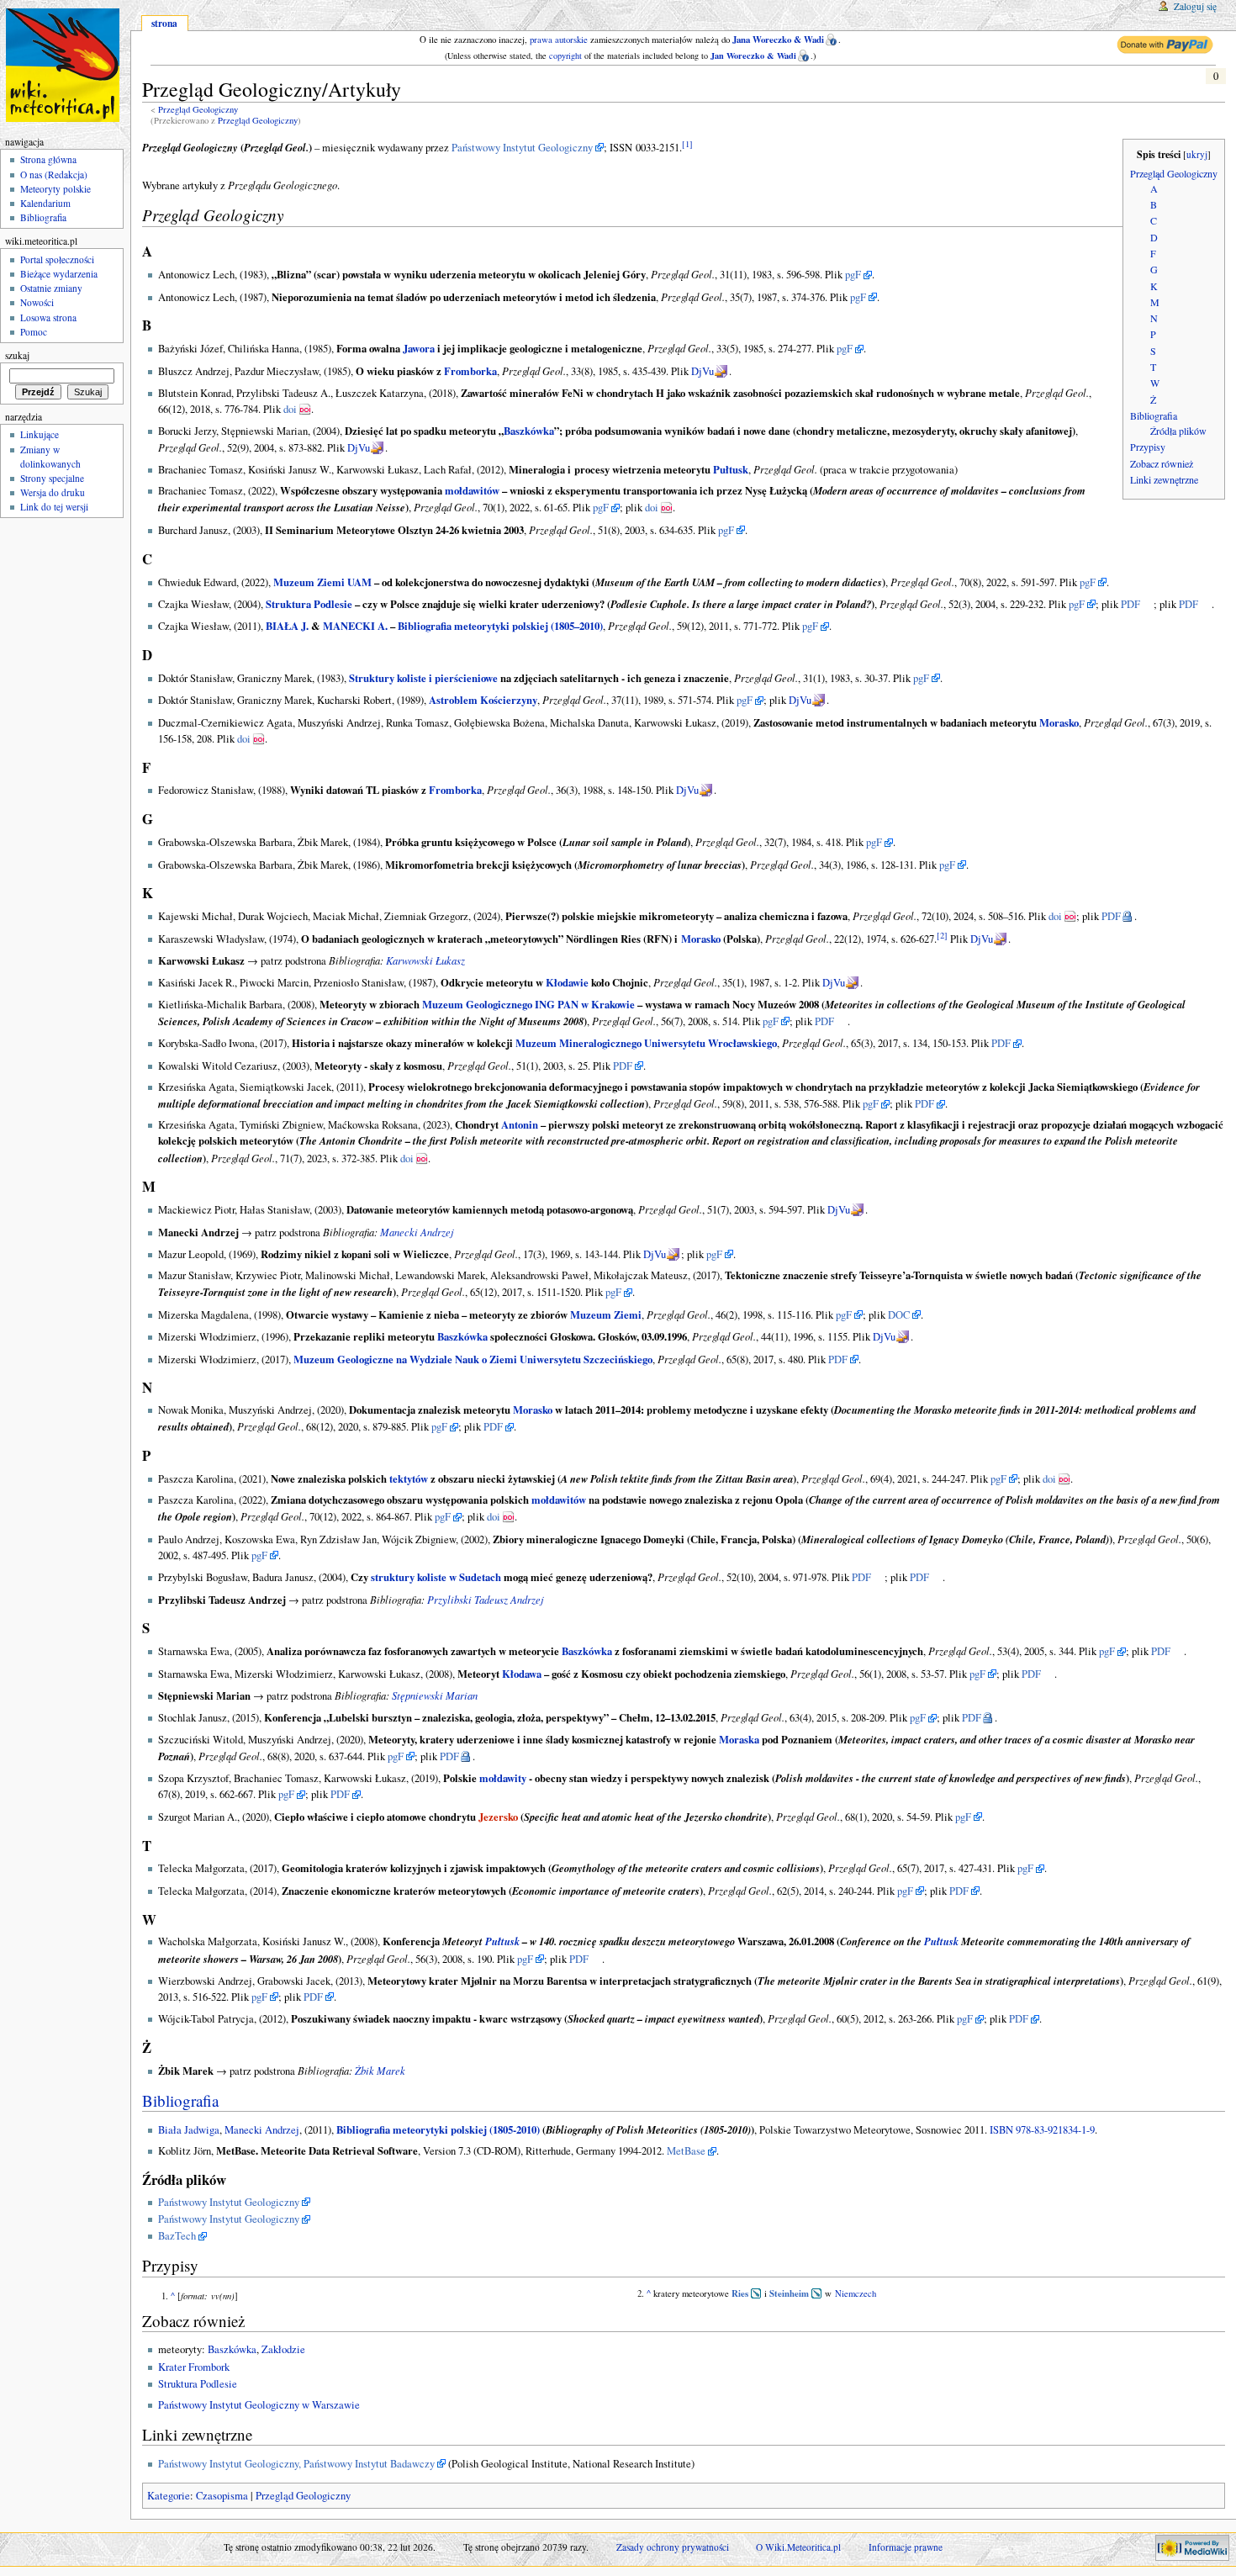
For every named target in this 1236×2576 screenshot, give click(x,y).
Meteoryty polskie (55, 189)
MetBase (686, 2151)
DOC (899, 1315)
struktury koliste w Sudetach (436, 1577)
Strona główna (48, 159)
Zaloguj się (1195, 6)
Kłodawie (567, 982)
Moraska (739, 1739)
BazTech (177, 2236)
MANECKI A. (355, 626)
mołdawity (503, 1778)
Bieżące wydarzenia (59, 274)
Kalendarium (45, 203)
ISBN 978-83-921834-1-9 (1042, 2130)
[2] (942, 934)
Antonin (520, 1124)
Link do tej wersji (54, 507)
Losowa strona (48, 317)
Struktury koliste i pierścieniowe (423, 678)
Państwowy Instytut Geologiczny (522, 148)
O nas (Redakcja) (54, 175)
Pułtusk (731, 469)
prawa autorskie (559, 40)
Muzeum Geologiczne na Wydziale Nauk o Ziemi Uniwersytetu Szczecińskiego (473, 1359)
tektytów (409, 1478)
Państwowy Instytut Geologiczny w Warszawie (259, 2405)
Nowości (37, 302)
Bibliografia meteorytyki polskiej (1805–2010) (500, 626)
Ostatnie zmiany (51, 288)
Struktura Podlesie (309, 604)
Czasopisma (222, 2496)
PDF (1130, 604)
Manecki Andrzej (417, 1232)
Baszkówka (529, 431)
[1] (687, 144)
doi (290, 409)
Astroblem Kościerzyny (483, 700)
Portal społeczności (57, 259)
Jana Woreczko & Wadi (778, 40)
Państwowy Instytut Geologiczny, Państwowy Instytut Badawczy (296, 2464)
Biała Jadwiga (189, 2130)
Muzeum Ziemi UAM (322, 582)
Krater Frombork (194, 2367)
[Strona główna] (65, 65)
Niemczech (856, 2293)
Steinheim (789, 2293)
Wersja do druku (53, 492)
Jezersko (498, 1817)
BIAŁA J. (287, 626)
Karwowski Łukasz (425, 960)
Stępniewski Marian (435, 1695)
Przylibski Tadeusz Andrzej (486, 1599)
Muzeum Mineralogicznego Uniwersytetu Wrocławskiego (646, 1043)
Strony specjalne (52, 478)
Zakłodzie (283, 2349)
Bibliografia (180, 2100)
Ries (740, 2293)
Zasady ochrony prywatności (673, 2547)
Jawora (419, 348)
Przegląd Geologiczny (198, 109)
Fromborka (470, 371)
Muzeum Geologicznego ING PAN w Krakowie (528, 1004)
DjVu (703, 371)
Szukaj (17, 355)
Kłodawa (522, 1674)
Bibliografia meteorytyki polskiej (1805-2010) (438, 2129)
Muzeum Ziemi (606, 1314)
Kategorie (169, 2496)
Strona (164, 23)
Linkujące (40, 434)
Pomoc (34, 332)
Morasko (1059, 722)
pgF (853, 275)
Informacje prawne (906, 2547)
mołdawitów (472, 490)
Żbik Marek (380, 2070)
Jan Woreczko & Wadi (753, 56)
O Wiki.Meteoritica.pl (798, 2547)
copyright (565, 56)
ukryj (1197, 154)
